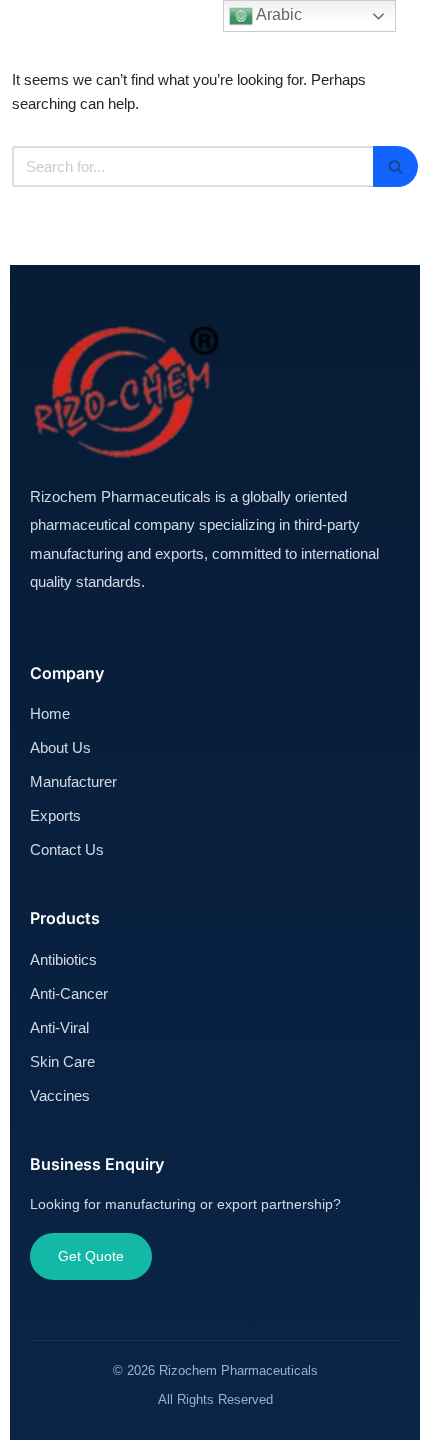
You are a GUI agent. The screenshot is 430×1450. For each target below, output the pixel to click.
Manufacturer (73, 781)
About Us (60, 747)
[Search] (395, 166)
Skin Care (62, 1061)
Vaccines (60, 1095)
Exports (55, 815)
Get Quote (91, 1256)
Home (50, 713)
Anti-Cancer (69, 993)
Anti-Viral (59, 1027)
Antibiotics (63, 959)
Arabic (277, 14)
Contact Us (67, 849)
